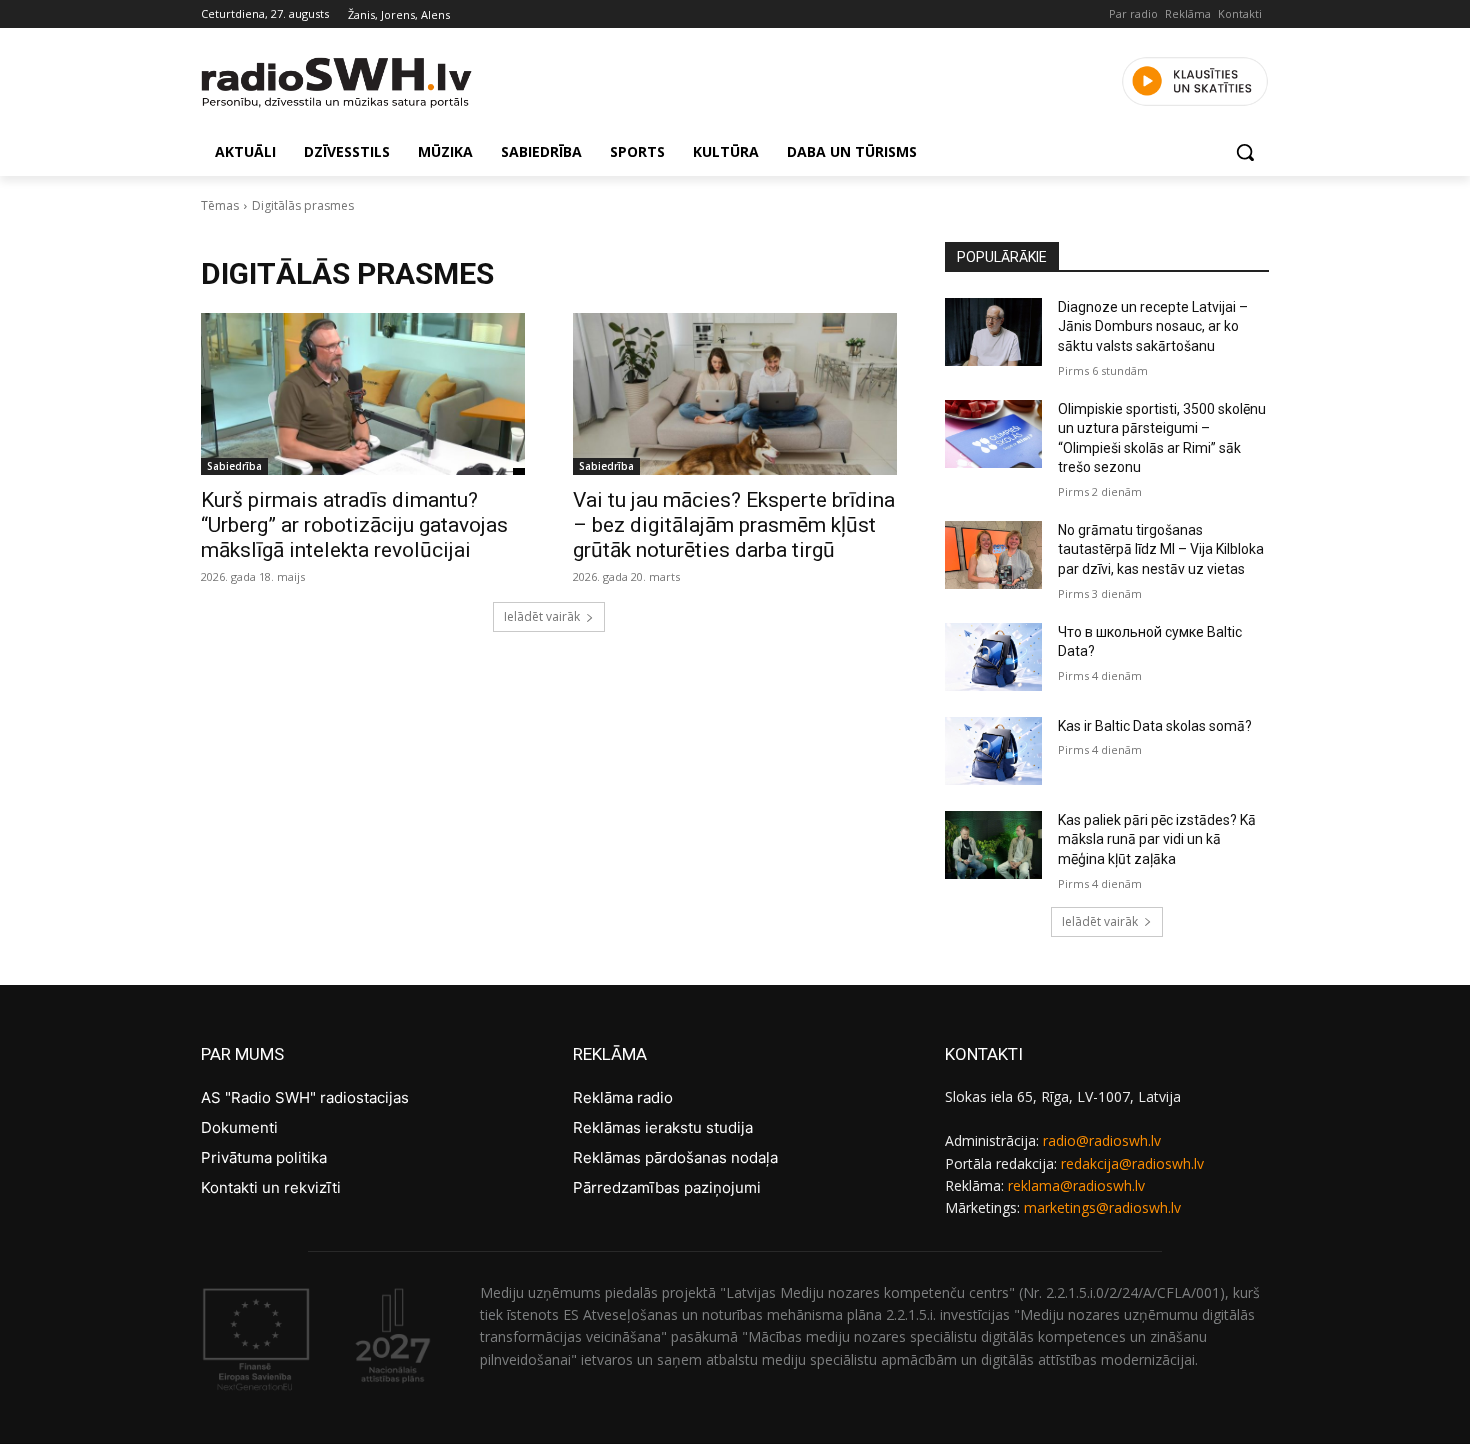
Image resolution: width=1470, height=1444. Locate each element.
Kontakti (1240, 13)
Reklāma (1188, 13)
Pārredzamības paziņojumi (667, 1187)
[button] (1245, 152)
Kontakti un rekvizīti (271, 1187)
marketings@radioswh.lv (1102, 1207)
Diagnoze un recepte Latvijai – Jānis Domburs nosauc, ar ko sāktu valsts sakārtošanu (1153, 326)
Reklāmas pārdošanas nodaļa (675, 1157)
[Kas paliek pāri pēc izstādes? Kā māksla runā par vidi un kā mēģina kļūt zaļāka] (993, 845)
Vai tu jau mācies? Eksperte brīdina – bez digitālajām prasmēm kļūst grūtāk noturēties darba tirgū (734, 525)
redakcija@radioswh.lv (1132, 1163)
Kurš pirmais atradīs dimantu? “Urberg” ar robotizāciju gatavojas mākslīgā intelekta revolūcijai (354, 525)
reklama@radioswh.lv (1076, 1185)
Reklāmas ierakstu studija (663, 1127)
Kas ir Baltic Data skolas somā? (1155, 726)
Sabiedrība (234, 466)
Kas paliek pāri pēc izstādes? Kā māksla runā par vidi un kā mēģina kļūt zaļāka (1157, 839)
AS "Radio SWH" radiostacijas (305, 1097)
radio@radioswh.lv (1102, 1140)
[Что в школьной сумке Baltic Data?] (993, 657)
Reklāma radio (623, 1097)
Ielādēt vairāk (542, 616)
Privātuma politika (264, 1157)
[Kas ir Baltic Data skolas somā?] (993, 751)
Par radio (1133, 13)
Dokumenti (239, 1127)
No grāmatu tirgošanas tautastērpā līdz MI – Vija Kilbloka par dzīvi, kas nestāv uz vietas (1161, 549)
